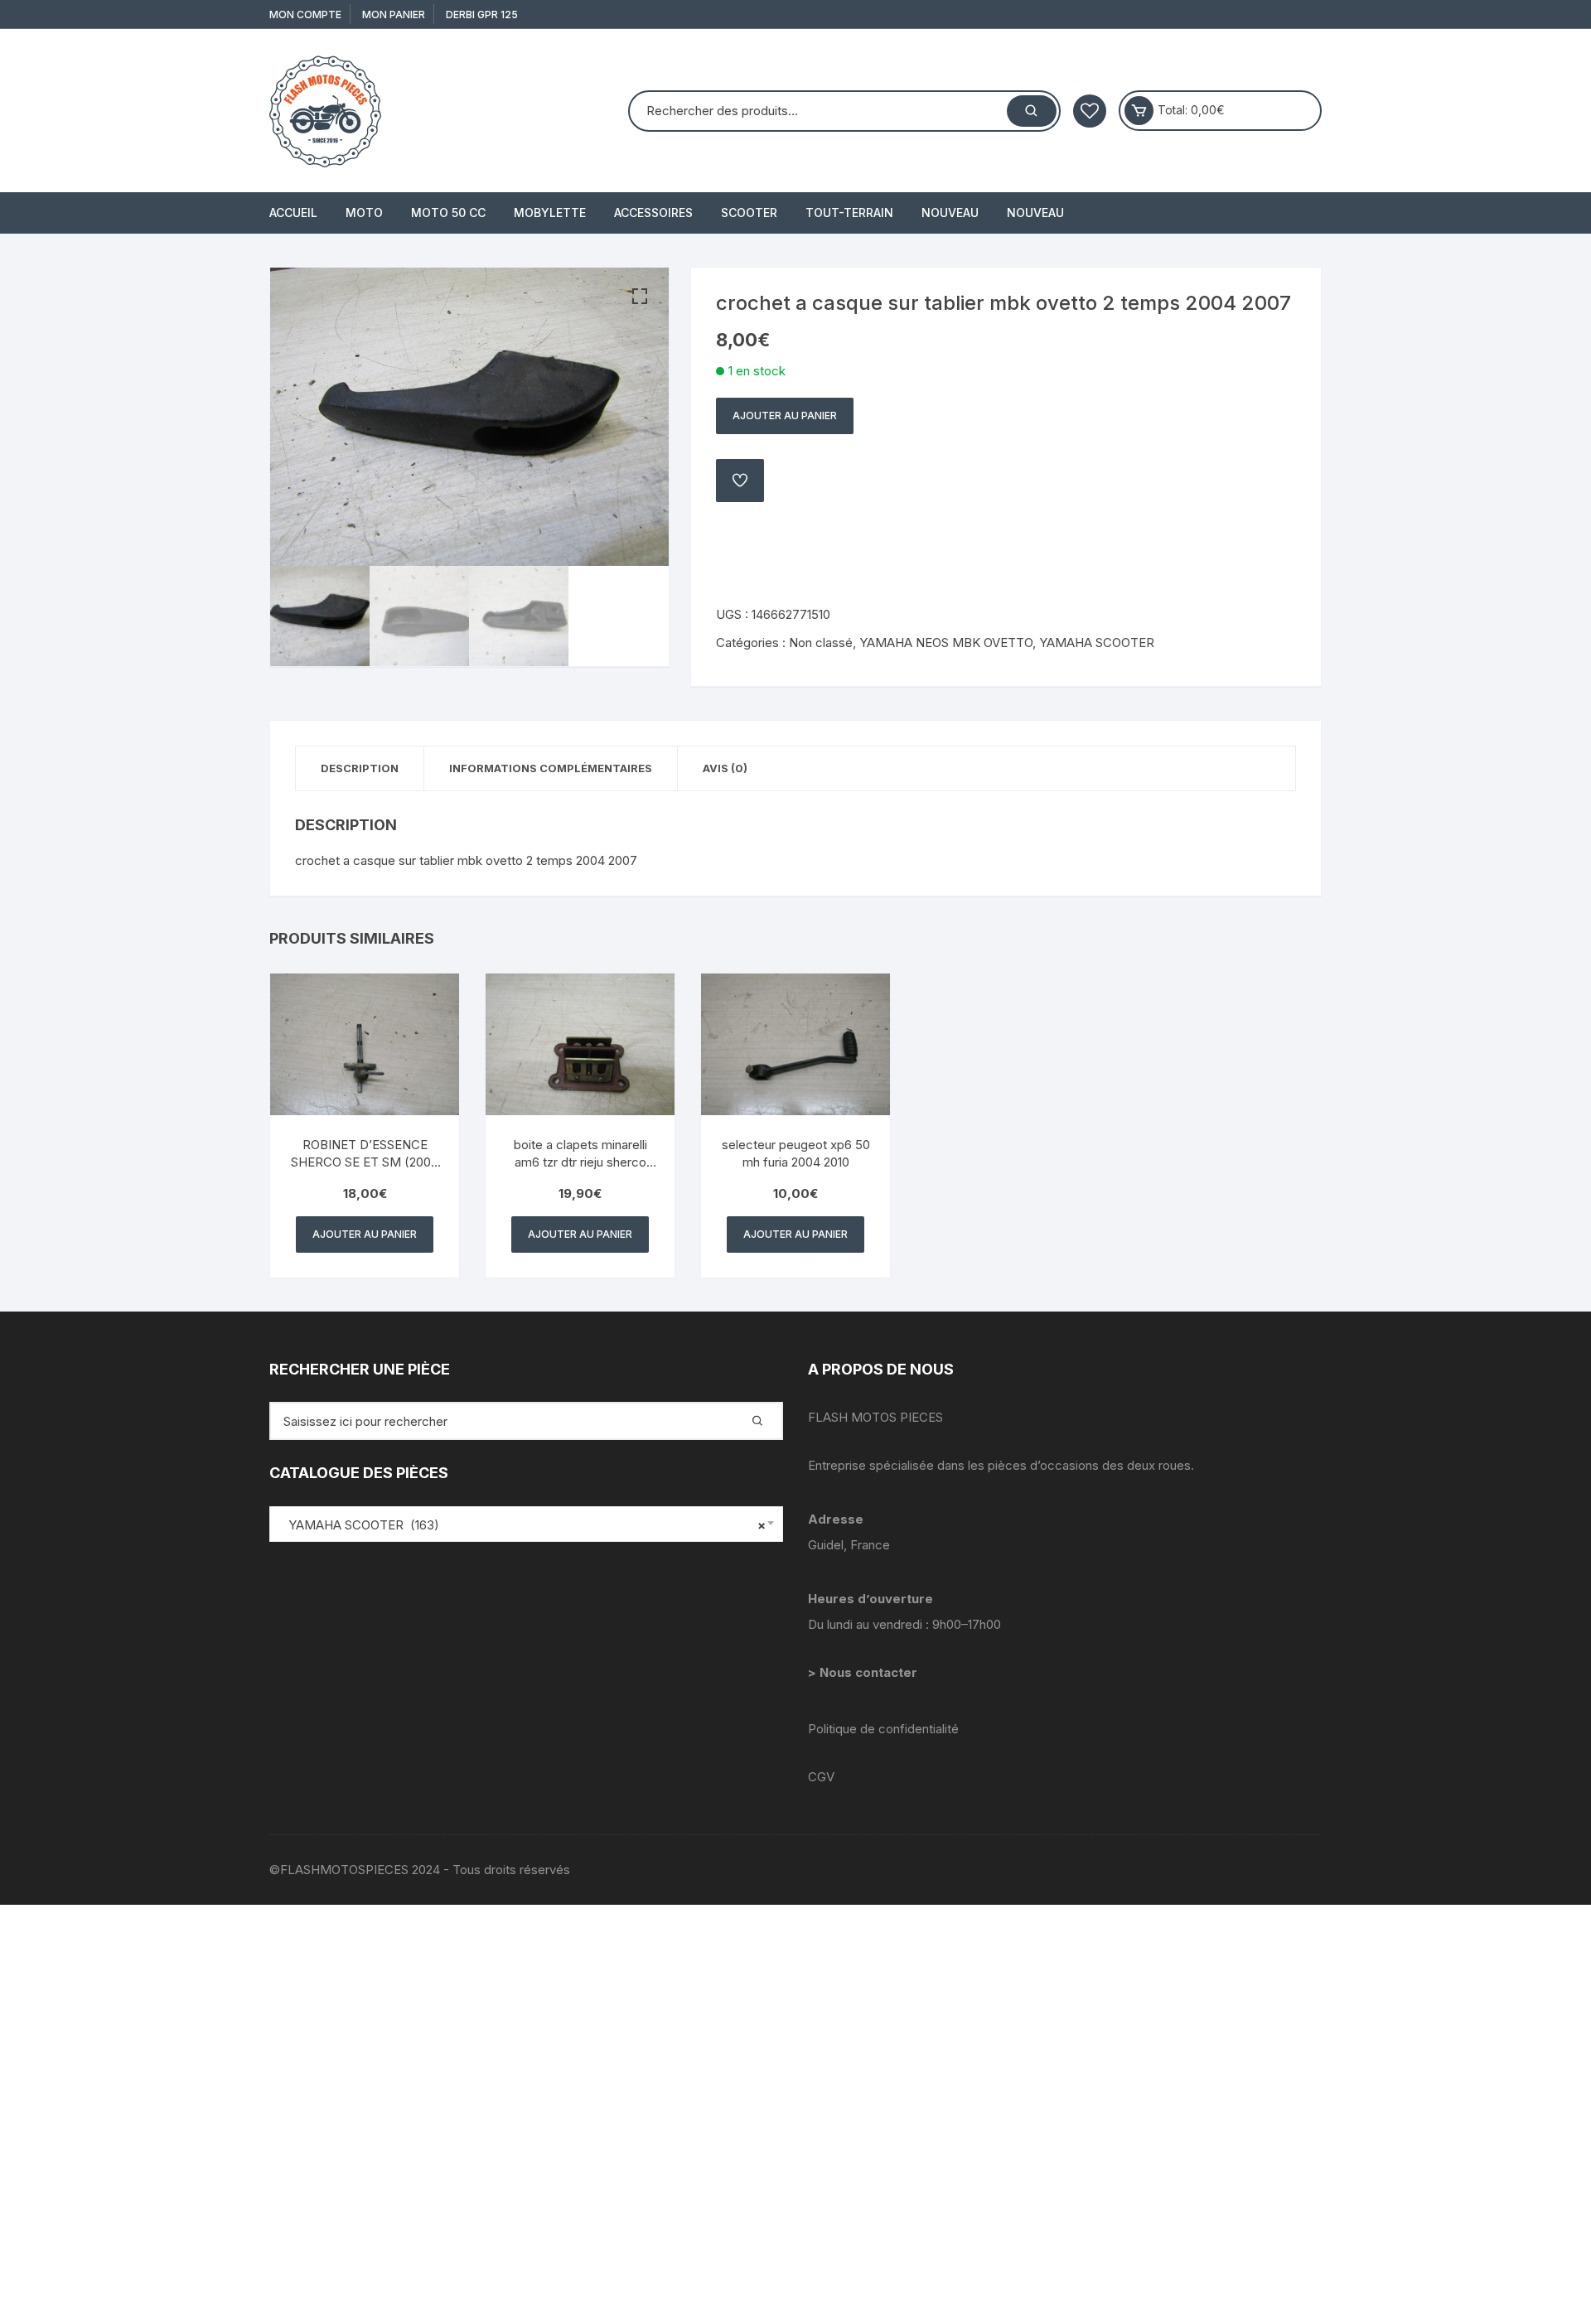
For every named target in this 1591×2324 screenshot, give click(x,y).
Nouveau (950, 213)
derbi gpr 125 (482, 14)
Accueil (293, 213)
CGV (821, 1777)
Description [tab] (360, 768)
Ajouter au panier (785, 416)
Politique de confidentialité (883, 1729)
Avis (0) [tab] (725, 768)
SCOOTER (749, 213)
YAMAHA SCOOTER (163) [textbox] (522, 1525)
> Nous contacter (864, 1672)
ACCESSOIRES (653, 213)
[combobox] (526, 1524)
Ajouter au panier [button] (365, 1234)
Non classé (821, 643)
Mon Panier (394, 14)
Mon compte (305, 14)
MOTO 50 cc (448, 213)
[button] (640, 297)
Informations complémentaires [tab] (551, 768)
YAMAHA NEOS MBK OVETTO (946, 643)
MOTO (364, 213)
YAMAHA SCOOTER (1097, 643)
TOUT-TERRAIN (849, 213)
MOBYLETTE (550, 213)
